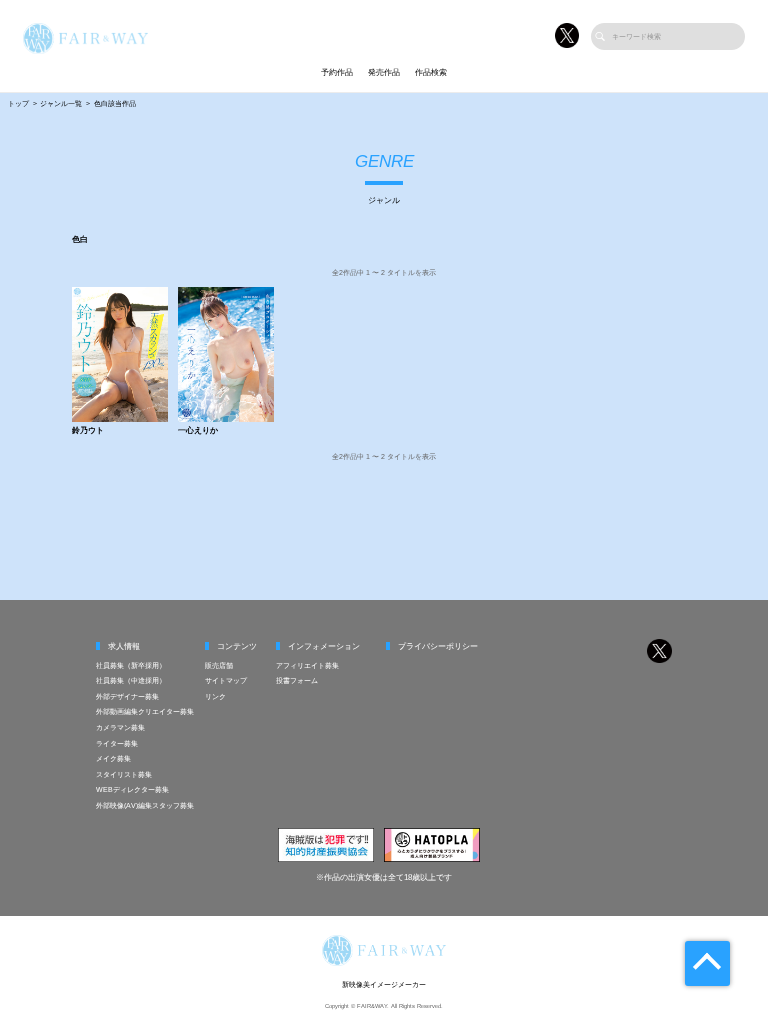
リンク (215, 696)
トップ (18, 103)
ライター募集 (117, 743)
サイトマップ (226, 680)
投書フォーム (297, 680)
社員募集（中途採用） (131, 680)
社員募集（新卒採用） (131, 665)
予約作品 (337, 72)
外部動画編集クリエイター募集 (145, 711)
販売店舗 (219, 665)
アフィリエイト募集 (307, 665)
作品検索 (431, 72)
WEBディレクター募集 (132, 789)
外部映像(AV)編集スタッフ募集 (145, 805)
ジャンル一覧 (61, 103)
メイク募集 (113, 758)
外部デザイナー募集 (127, 696)
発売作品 (384, 72)
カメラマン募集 (120, 727)
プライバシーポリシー (438, 646)
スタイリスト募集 (124, 774)
